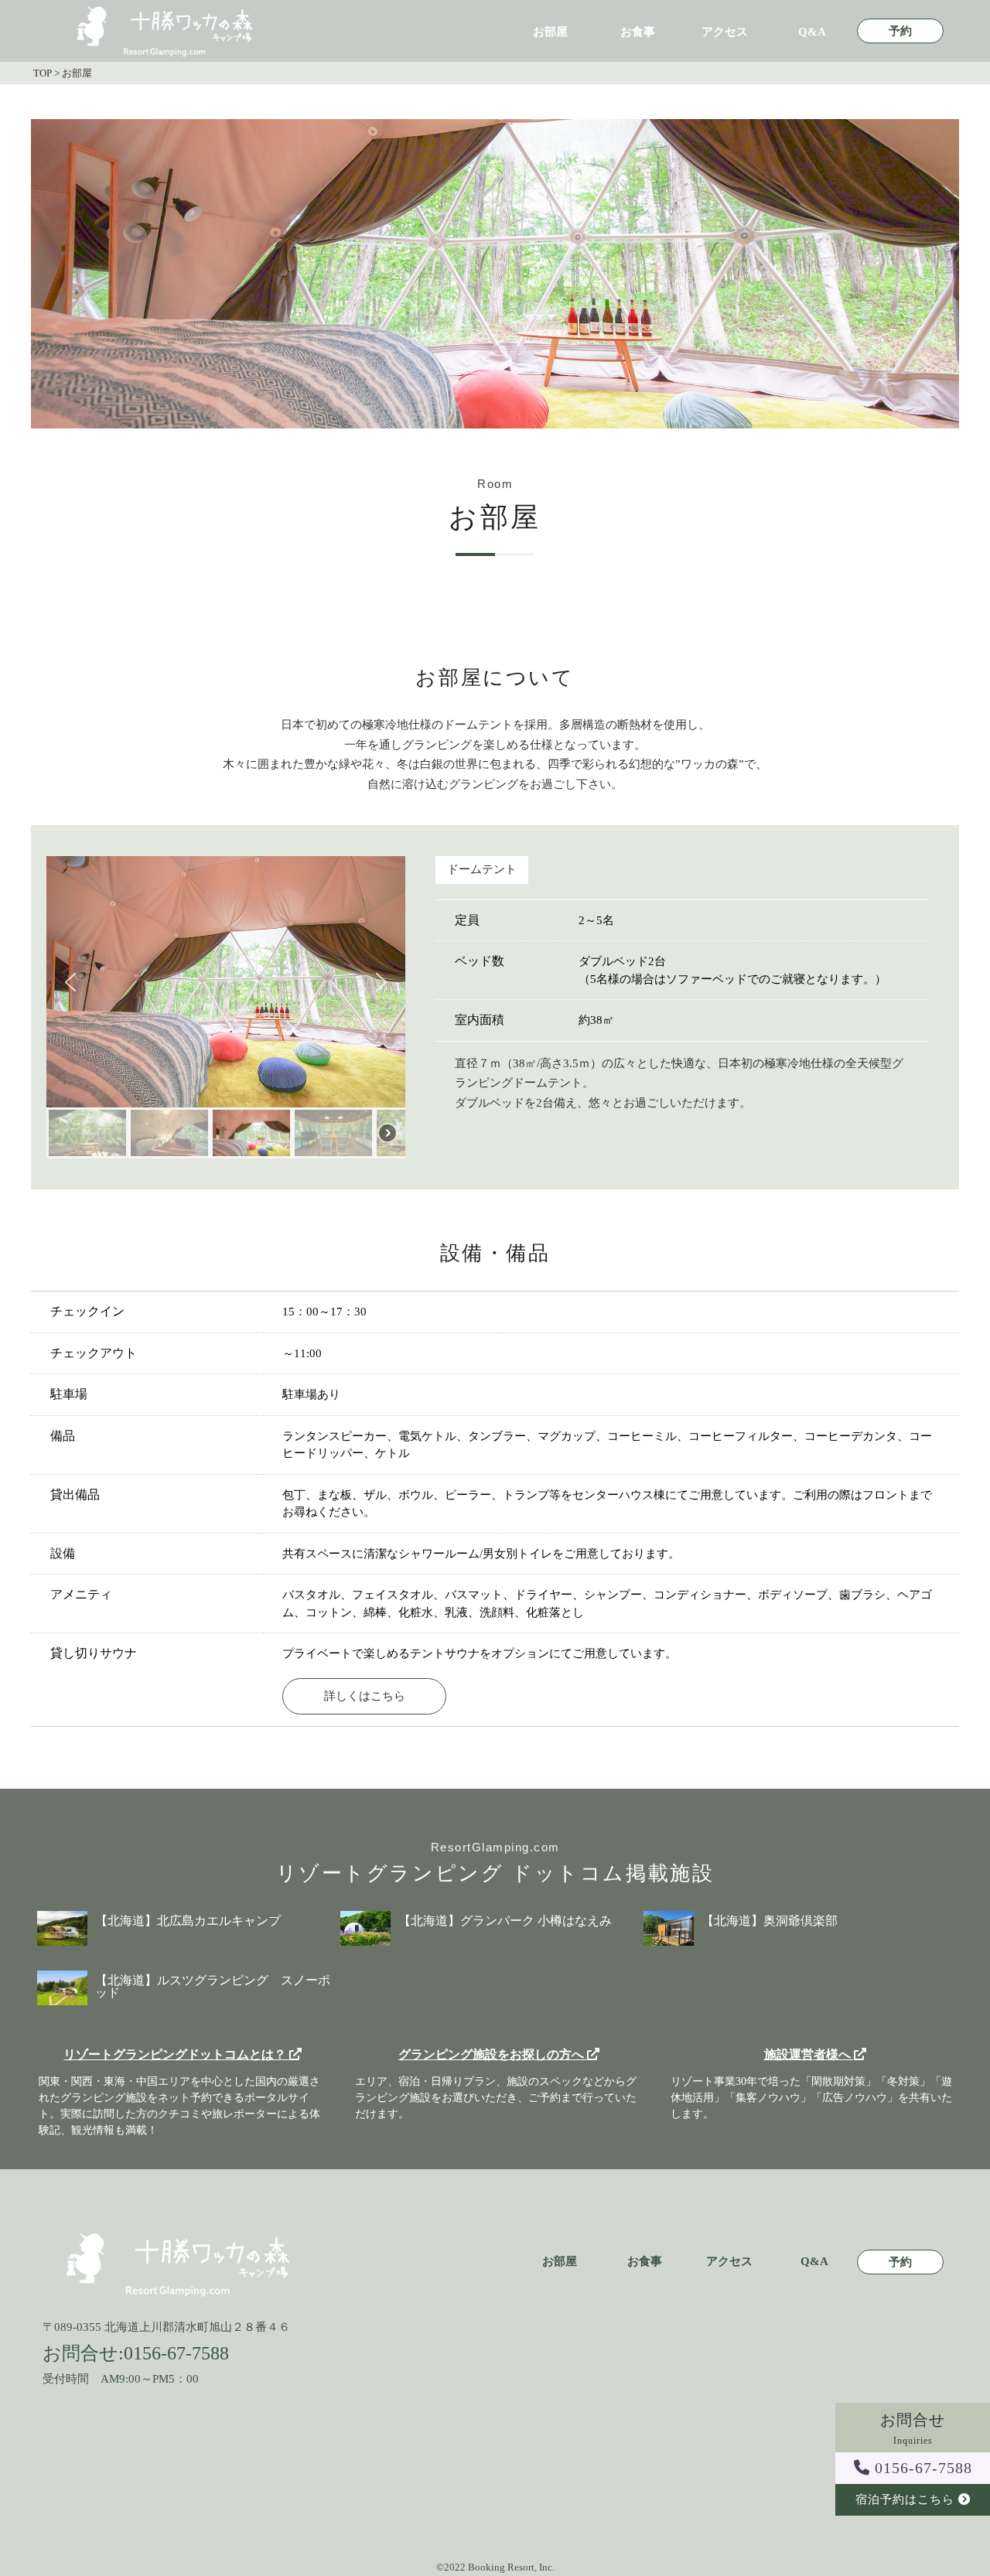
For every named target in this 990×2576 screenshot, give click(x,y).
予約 (900, 31)
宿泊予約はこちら (907, 2499)
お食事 (638, 32)
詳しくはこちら (365, 1696)
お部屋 (550, 32)
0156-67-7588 (921, 2468)
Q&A (812, 32)
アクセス (725, 32)
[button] (70, 982)
